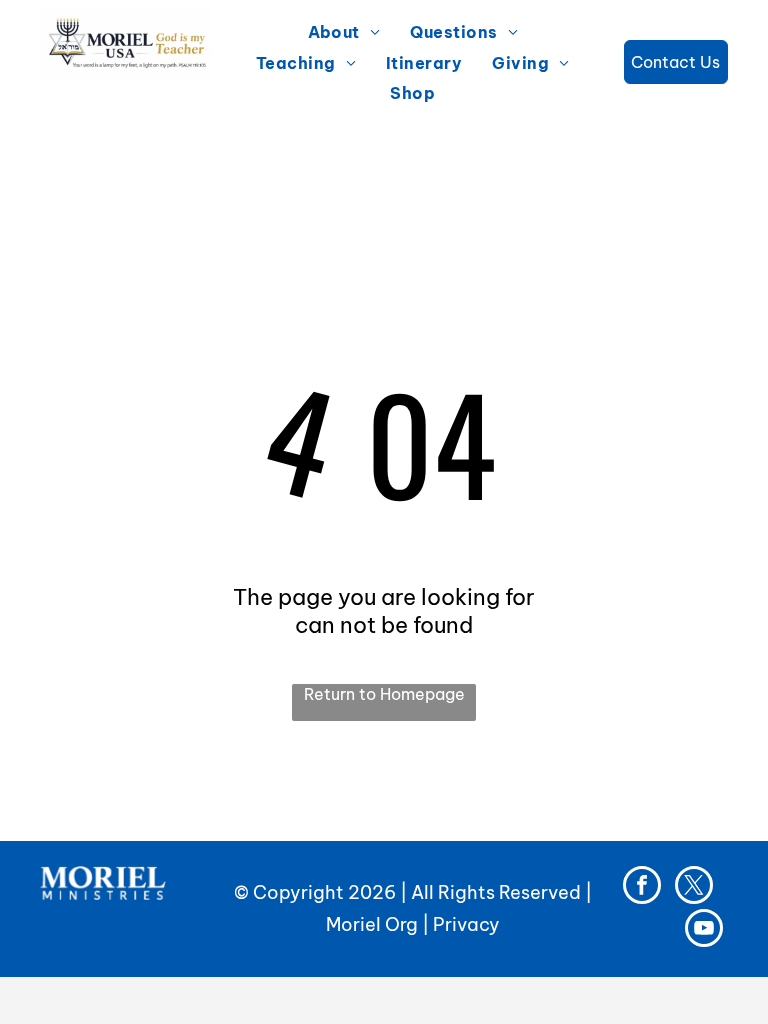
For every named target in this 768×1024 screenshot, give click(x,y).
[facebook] (642, 887)
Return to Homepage (384, 694)
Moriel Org (372, 924)
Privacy (466, 924)
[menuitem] (344, 32)
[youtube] (704, 930)
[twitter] (694, 887)
